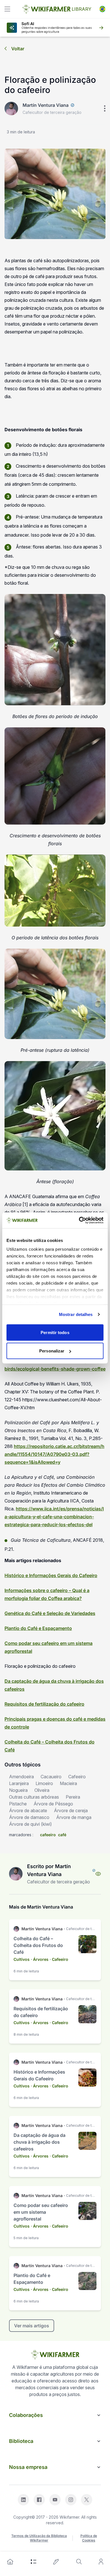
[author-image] (16, 1874)
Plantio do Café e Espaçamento (38, 1628)
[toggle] (7, 9)
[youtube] (55, 2500)
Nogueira (18, 1790)
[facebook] (39, 2500)
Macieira (68, 1783)
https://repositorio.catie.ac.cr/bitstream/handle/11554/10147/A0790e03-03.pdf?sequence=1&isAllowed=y (54, 1454)
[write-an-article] (56, 2562)
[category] (34, 2562)
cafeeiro (48, 1835)
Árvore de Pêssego (53, 1804)
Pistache (18, 1804)
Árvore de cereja (71, 1810)
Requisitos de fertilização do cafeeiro (44, 1704)
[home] (10, 2562)
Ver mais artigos (32, 2326)
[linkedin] (23, 2500)
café (62, 1835)
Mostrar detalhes (76, 1314)
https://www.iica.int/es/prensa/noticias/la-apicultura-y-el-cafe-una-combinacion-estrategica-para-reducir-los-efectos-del (54, 1517)
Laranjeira (19, 1783)
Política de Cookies (89, 2538)
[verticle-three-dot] (105, 109)
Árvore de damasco (29, 1817)
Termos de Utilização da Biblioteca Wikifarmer (39, 2538)
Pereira (73, 1797)
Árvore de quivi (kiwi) (30, 1824)
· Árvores (40, 1959)
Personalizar (52, 1351)
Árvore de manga (74, 1817)
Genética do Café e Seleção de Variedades (50, 1613)
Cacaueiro (51, 1777)
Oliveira (42, 1790)
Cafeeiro (77, 1777)
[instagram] (71, 2500)
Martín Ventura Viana (46, 105)
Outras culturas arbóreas (34, 1797)
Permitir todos (55, 1332)
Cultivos (22, 1959)
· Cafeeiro (59, 1959)
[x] (87, 2500)
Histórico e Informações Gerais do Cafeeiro (51, 1575)
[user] (101, 2562)
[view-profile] (98, 1874)
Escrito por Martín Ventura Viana (49, 1870)
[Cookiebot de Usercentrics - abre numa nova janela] (79, 1220)
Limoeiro (44, 1783)
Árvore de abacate (28, 1810)
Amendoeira (21, 1777)
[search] (79, 2562)
